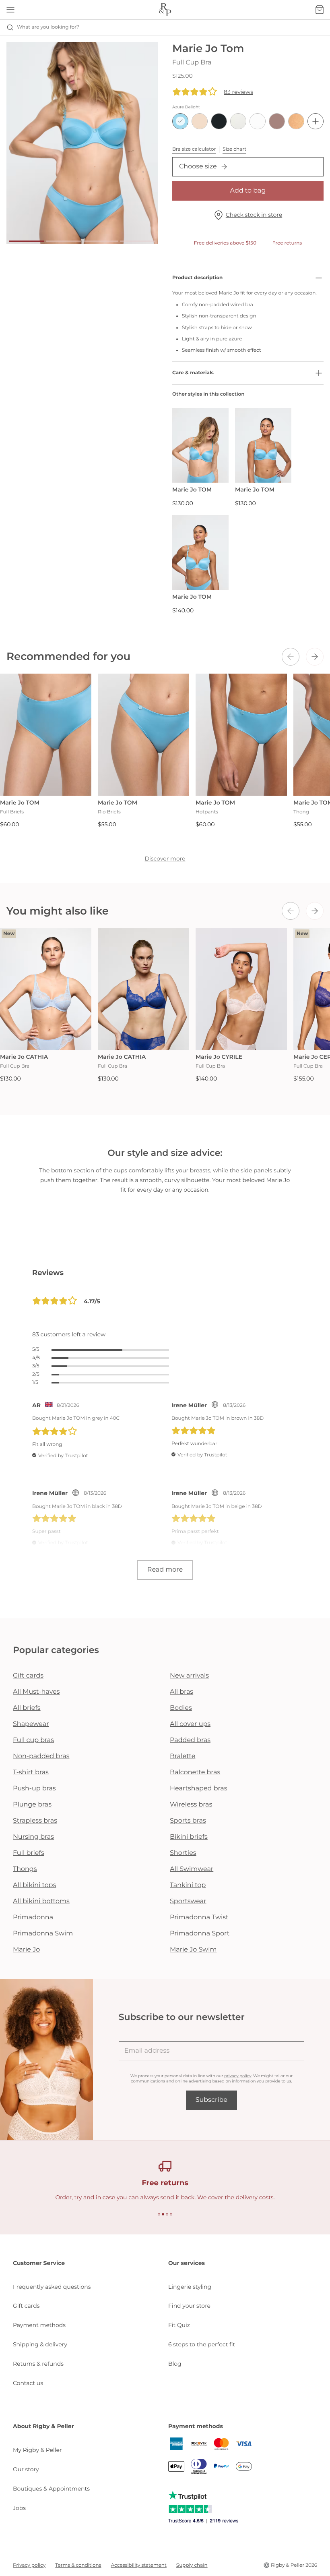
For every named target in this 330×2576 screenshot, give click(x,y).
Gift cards (28, 1676)
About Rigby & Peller (43, 2426)
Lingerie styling (190, 2287)
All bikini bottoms (41, 1901)
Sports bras (188, 1821)
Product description (197, 278)
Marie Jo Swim (193, 1950)
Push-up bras (34, 1789)
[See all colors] (316, 121)
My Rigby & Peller (37, 2450)
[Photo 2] (64, 241)
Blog (175, 2364)
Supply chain (192, 2565)
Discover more (165, 859)
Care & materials (193, 373)
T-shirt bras (31, 1772)
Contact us (28, 2383)
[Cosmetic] (277, 121)
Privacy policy (29, 2565)
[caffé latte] (200, 121)
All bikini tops (35, 1885)
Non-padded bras (41, 1756)
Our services (187, 2263)
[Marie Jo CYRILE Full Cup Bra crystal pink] (241, 989)
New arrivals (189, 1676)
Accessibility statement (139, 2565)
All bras (181, 1692)
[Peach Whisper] (296, 121)
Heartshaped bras (199, 1789)
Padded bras (190, 1740)
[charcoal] (219, 121)
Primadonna (33, 1917)
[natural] (238, 121)
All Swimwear (192, 1869)
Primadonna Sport (200, 1934)
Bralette (183, 1756)
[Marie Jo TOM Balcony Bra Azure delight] (263, 445)
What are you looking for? (48, 27)
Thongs (25, 1869)
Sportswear (188, 1901)
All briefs (27, 1708)
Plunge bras (32, 1805)
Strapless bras (35, 1821)
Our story (26, 2469)
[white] (258, 121)
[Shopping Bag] (320, 10)
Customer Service (39, 2263)
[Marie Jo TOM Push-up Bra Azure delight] (200, 553)
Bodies (181, 1708)
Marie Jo (26, 1950)
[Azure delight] (180, 121)
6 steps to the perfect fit (202, 2344)
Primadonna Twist (199, 1917)
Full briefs (29, 1853)
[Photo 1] (27, 241)
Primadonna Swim (43, 1934)
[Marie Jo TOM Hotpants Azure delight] (241, 735)
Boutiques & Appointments (51, 2489)
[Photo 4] (138, 241)
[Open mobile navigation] (10, 10)
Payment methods (39, 2325)
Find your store (189, 2306)
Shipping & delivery (40, 2344)
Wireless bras (191, 1805)
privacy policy (238, 2076)
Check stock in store (254, 215)
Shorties (183, 1853)
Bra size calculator (194, 149)
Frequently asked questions (52, 2287)
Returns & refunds (38, 2364)
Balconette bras (195, 1772)
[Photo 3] (101, 241)
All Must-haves (36, 1692)
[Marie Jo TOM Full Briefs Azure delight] (46, 735)
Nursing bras (33, 1837)
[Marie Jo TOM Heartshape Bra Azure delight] (200, 445)
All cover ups (190, 1724)
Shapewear (31, 1724)
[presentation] (291, 657)
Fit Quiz (179, 2325)
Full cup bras (33, 1740)
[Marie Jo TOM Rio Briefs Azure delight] (143, 735)
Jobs (19, 2508)
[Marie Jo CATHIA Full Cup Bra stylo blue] (143, 989)
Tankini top (188, 1885)
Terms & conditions (78, 2565)
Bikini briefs (189, 1837)
